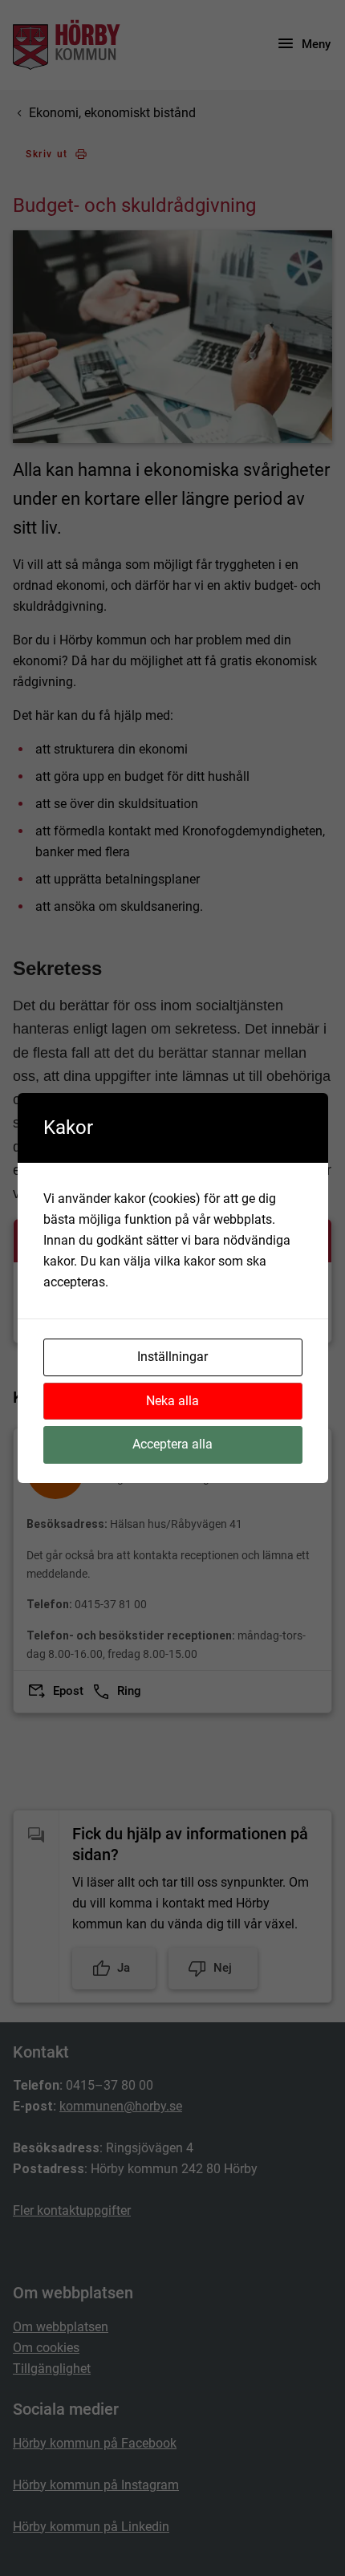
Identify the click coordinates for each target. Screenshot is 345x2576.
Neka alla (172, 1401)
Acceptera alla (172, 1444)
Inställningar (172, 1357)
